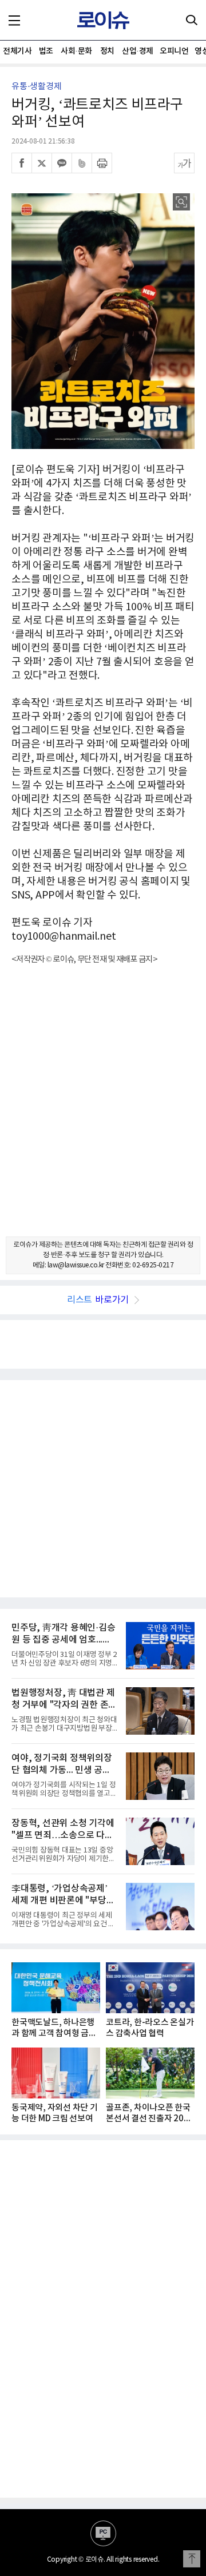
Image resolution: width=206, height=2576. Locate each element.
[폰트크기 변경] (184, 163)
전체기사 (17, 51)
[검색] (192, 20)
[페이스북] (22, 163)
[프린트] (102, 163)
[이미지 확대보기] (181, 202)
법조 (46, 51)
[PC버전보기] (103, 2533)
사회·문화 (76, 51)
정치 (107, 51)
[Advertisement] (103, 1111)
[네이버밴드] (82, 163)
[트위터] (42, 163)
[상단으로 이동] (192, 2559)
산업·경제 (138, 51)
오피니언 (174, 51)
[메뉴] (14, 20)
